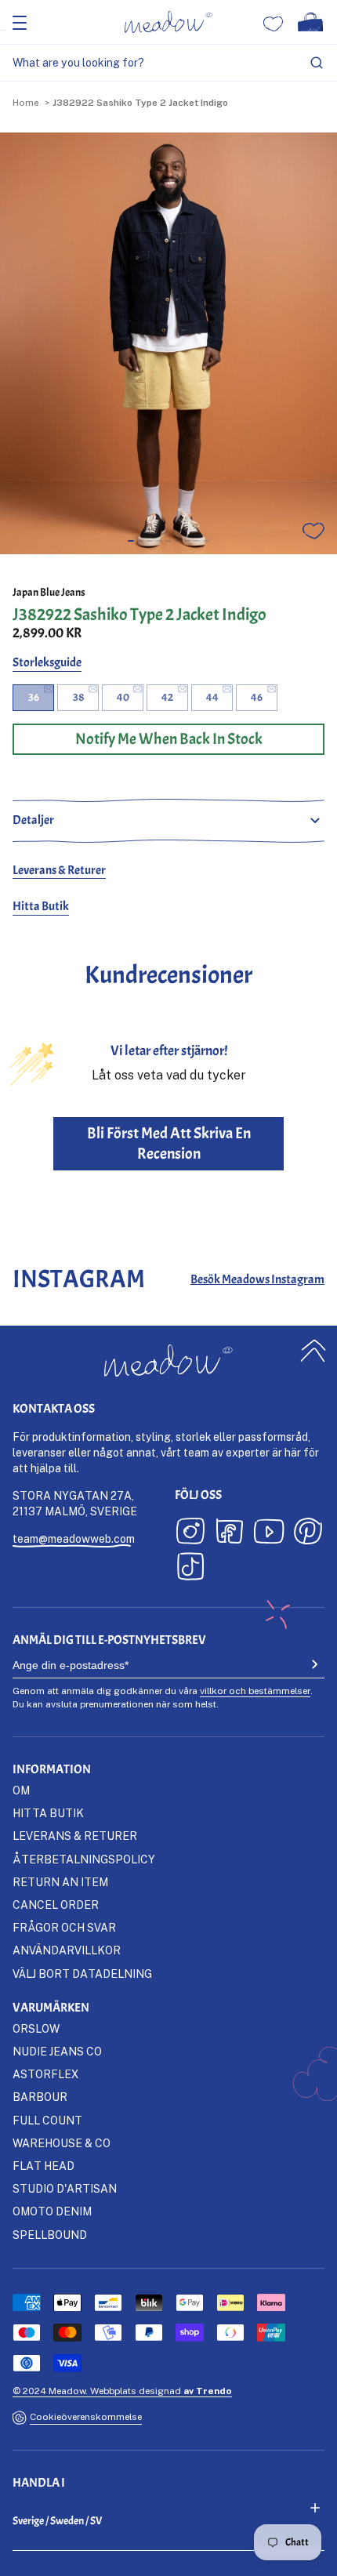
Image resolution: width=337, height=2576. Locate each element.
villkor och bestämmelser (255, 1691)
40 (123, 697)
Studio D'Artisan (65, 2188)
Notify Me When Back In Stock (169, 739)
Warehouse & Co (62, 2143)
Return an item (60, 1882)
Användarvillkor (67, 1950)
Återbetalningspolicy (84, 1859)
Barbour (40, 2097)
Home (25, 102)
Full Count (47, 2120)
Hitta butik (48, 1813)
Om (21, 1790)
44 (212, 697)
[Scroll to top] (313, 1351)
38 (78, 697)
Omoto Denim (52, 2211)
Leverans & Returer (59, 870)
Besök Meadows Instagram (257, 1279)
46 (257, 697)
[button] (131, 541)
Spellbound (50, 2235)
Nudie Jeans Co (57, 2051)
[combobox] (168, 63)
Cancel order (56, 1905)
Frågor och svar (64, 1927)
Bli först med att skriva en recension (169, 1143)
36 (34, 697)
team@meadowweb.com (74, 1538)
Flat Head (43, 2166)
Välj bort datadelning (82, 1974)
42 (167, 697)
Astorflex (45, 2074)
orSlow (36, 2028)
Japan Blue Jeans (49, 592)
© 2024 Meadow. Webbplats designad (122, 2391)
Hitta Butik (41, 906)
